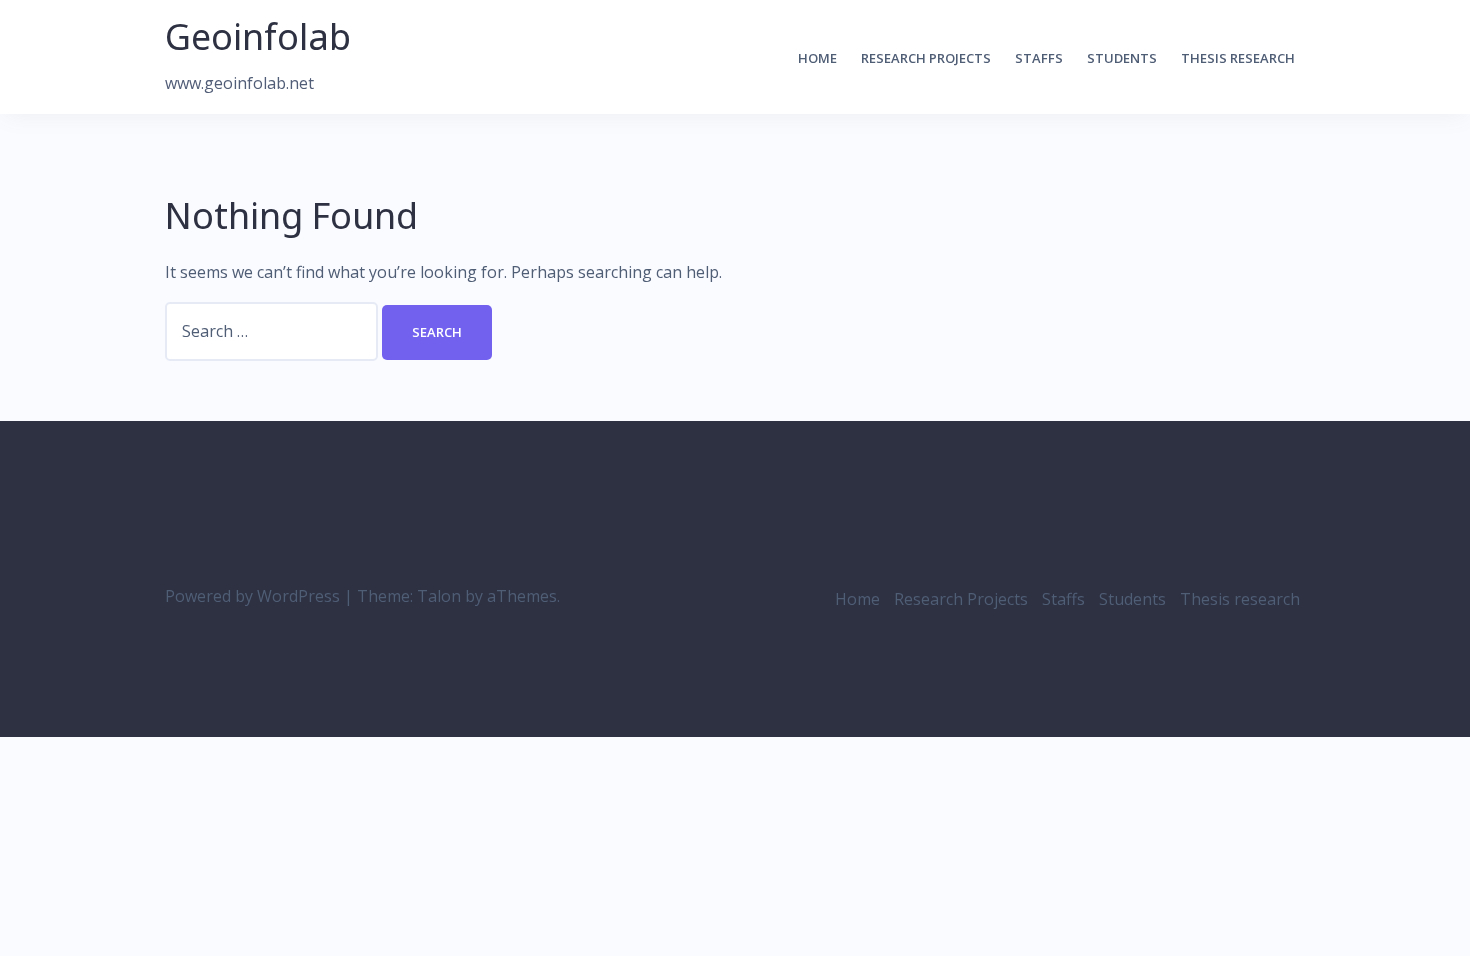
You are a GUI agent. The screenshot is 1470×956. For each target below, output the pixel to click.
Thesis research (1238, 58)
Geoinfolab (258, 36)
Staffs (1039, 58)
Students (1122, 58)
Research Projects (926, 58)
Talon (439, 596)
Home (817, 58)
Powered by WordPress (252, 596)
